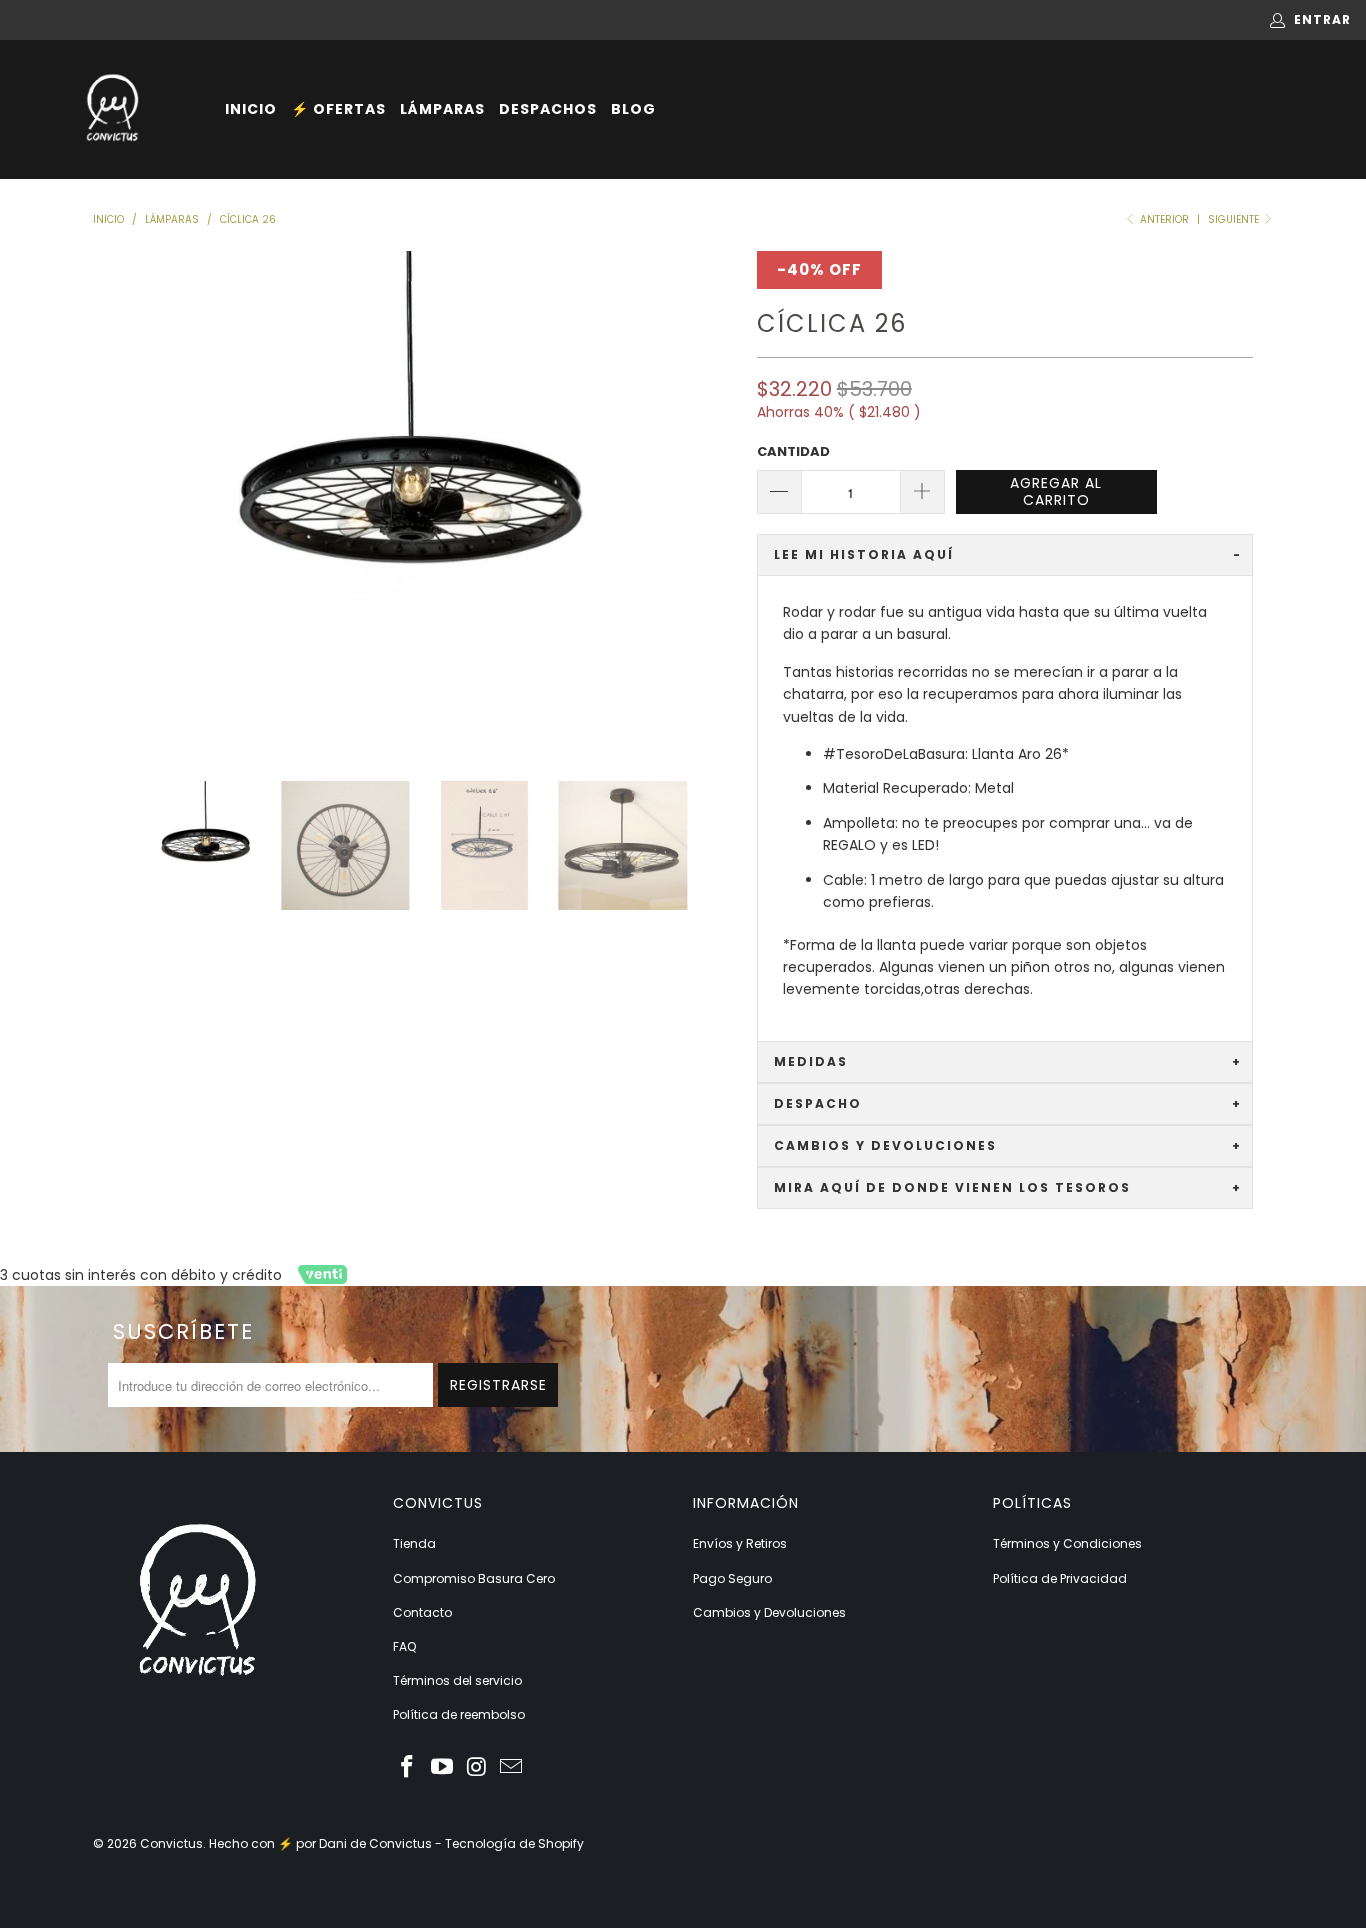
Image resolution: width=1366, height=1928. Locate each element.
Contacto (422, 1612)
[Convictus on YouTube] (443, 1768)
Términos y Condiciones (1067, 1543)
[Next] (718, 501)
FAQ (404, 1646)
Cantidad (793, 451)
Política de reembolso (459, 1714)
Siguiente (1235, 219)
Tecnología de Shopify (514, 1843)
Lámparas (442, 109)
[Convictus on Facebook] (408, 1768)
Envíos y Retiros (740, 1543)
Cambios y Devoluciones (769, 1612)
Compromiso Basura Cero (474, 1578)
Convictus (171, 1843)
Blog (633, 109)
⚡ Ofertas (338, 109)
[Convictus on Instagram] (477, 1768)
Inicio (251, 109)
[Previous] (112, 501)
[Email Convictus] (512, 1768)
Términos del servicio (457, 1680)
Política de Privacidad (1060, 1578)
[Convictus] (112, 109)
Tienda (414, 1543)
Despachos (548, 109)
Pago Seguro (732, 1578)
